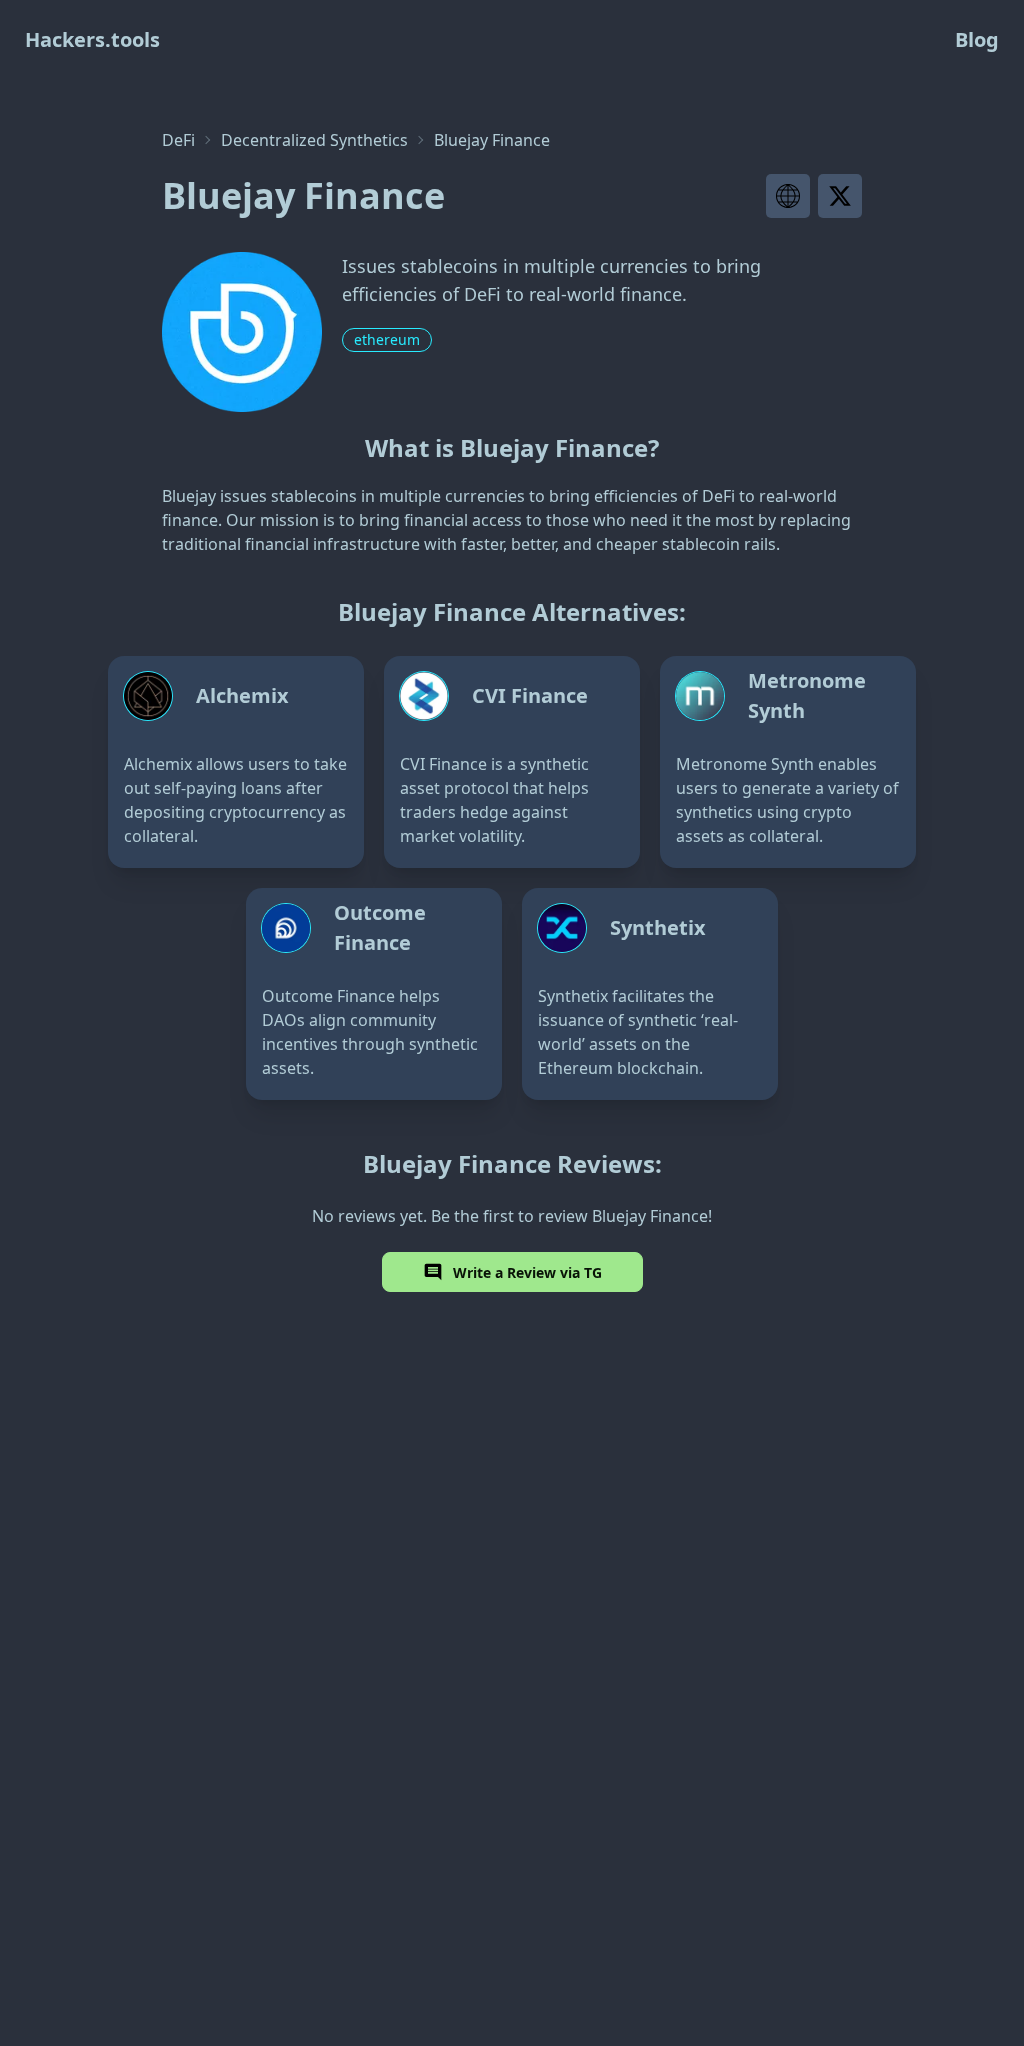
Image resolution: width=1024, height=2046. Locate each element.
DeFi (178, 140)
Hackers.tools (92, 39)
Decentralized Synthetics (314, 140)
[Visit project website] (788, 196)
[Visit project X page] (840, 196)
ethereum (387, 339)
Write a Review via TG (527, 1272)
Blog (977, 39)
